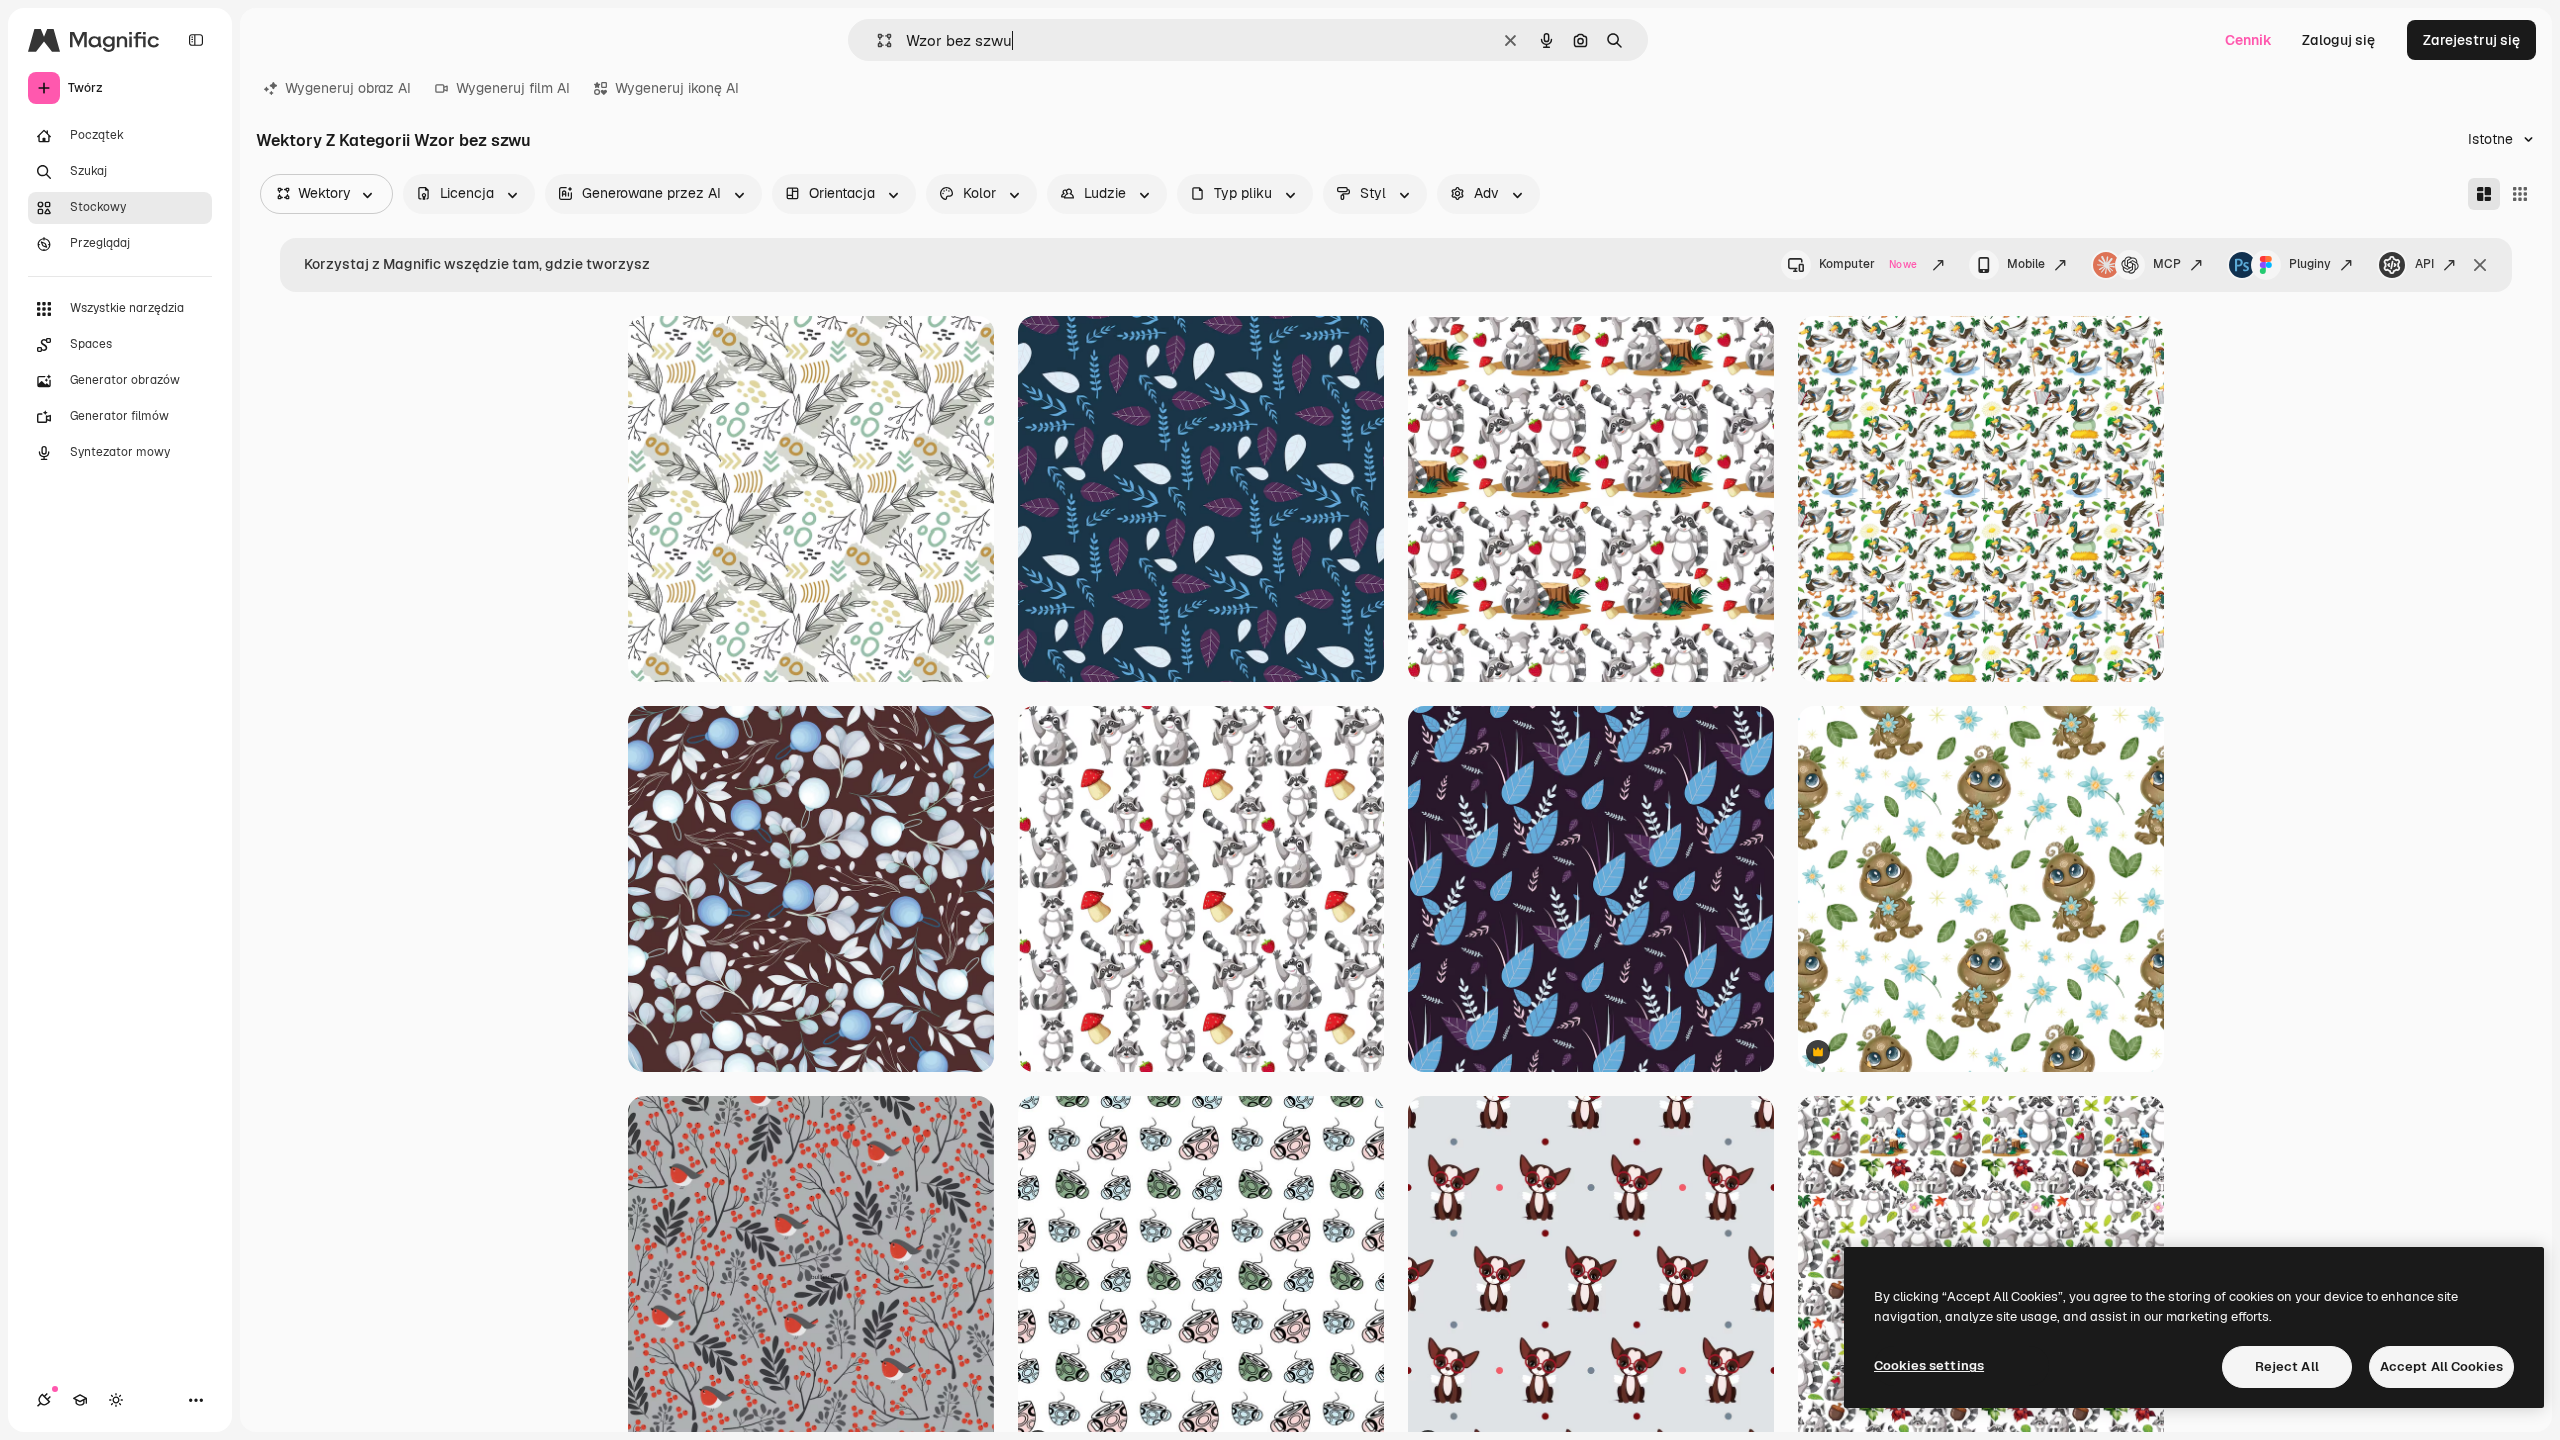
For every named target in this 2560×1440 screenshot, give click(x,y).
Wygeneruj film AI (513, 88)
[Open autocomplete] (876, 40)
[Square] (2520, 194)
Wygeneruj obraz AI (348, 88)
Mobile (2026, 264)
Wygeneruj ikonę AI (677, 88)
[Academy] (80, 1400)
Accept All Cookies (2441, 1366)
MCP (2167, 264)
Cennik (2248, 40)
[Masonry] (2484, 194)
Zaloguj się (2338, 40)
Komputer (1868, 264)
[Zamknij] (2480, 265)
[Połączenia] (44, 1400)
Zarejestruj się (2471, 40)
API (2424, 264)
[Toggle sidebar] (196, 40)
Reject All (2287, 1366)
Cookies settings (1929, 1365)
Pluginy (2310, 264)
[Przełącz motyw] (116, 1400)
